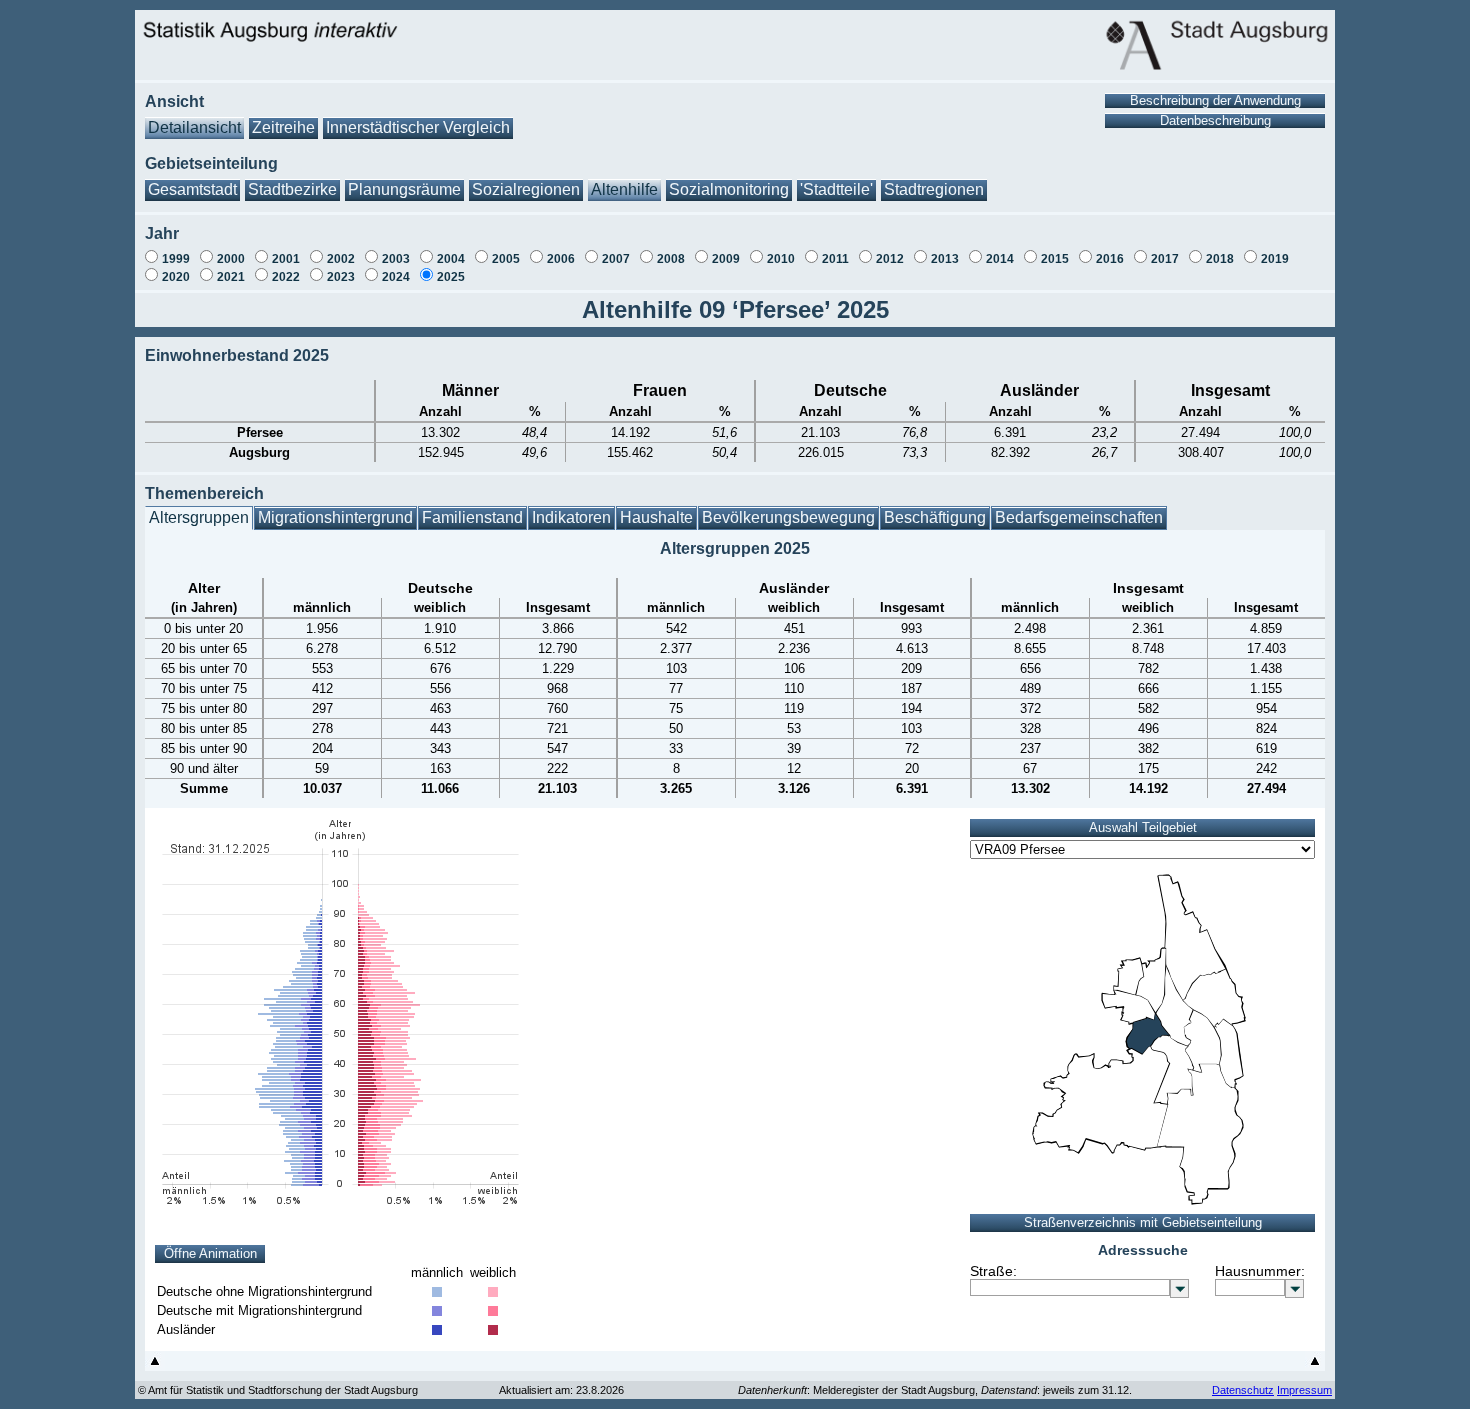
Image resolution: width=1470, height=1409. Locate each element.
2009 (726, 259)
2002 (341, 259)
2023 (341, 277)
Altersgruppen (199, 517)
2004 (451, 259)
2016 (1110, 259)
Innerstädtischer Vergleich (418, 127)
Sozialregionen (526, 189)
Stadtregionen (934, 189)
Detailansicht (194, 127)
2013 (945, 259)
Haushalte (656, 517)
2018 (1220, 259)
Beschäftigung (935, 517)
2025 (451, 277)
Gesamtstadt (192, 189)
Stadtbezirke (292, 189)
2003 (396, 259)
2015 (1055, 259)
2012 (890, 259)
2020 (176, 277)
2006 (561, 259)
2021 (231, 277)
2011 (835, 259)
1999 (176, 259)
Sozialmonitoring (729, 189)
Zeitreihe (283, 127)
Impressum (1304, 1390)
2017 (1165, 259)
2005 (506, 259)
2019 (1275, 259)
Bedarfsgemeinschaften (1079, 517)
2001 (286, 259)
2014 (1000, 259)
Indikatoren (571, 517)
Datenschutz (1243, 1390)
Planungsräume (404, 189)
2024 (396, 277)
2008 (671, 259)
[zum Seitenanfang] (155, 1365)
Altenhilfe (624, 189)
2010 (781, 259)
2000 (231, 259)
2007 (616, 259)
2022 (286, 277)
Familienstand (472, 517)
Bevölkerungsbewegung (788, 517)
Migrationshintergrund (335, 517)
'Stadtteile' (836, 189)
